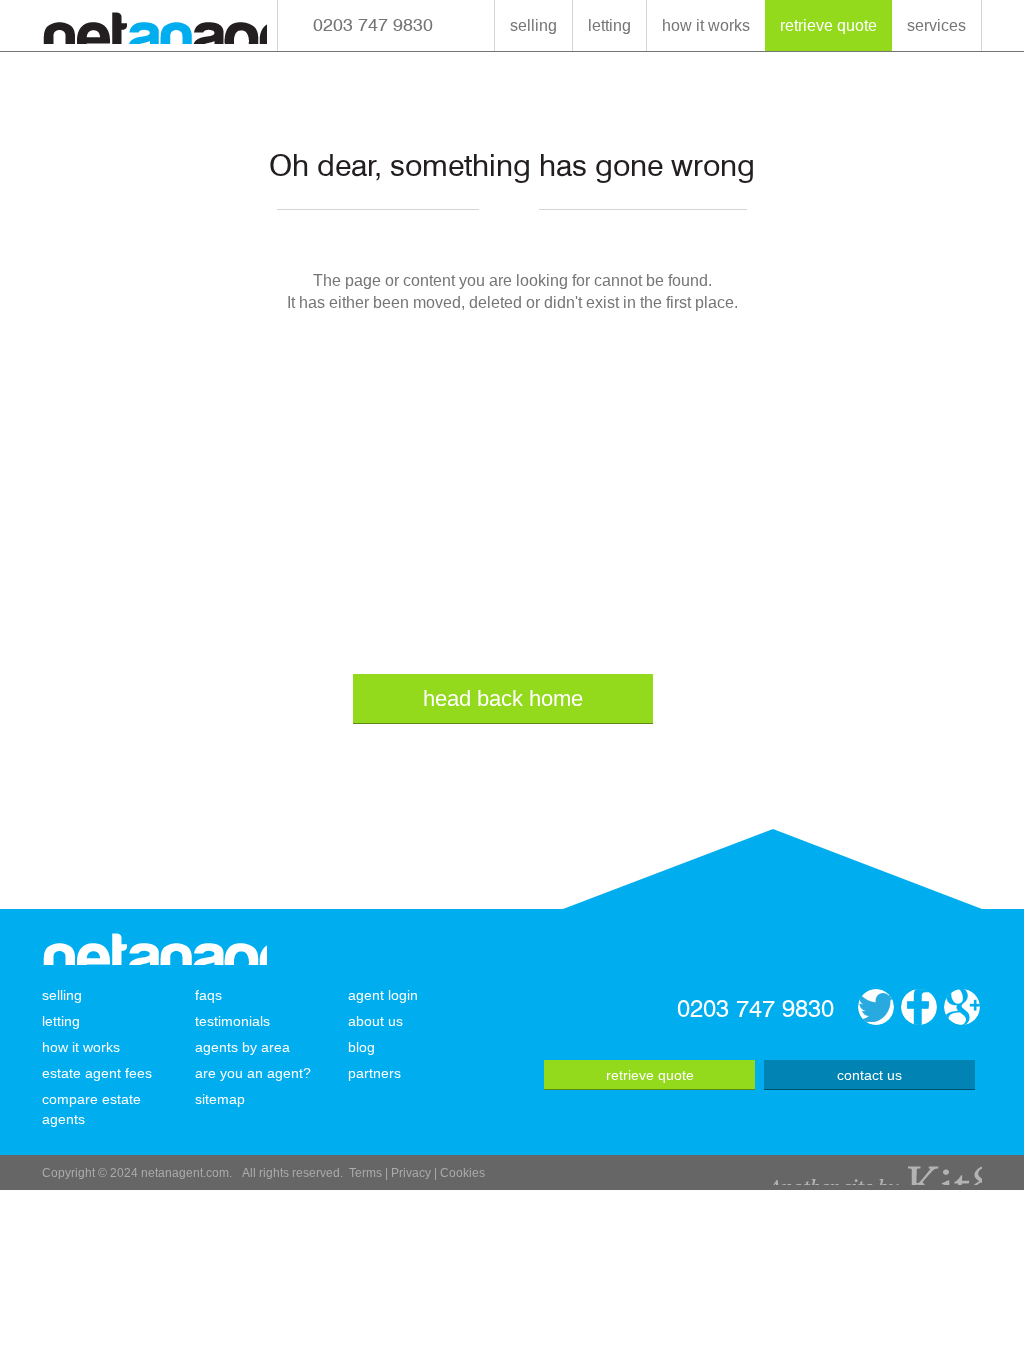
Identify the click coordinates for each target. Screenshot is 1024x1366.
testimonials (232, 1021)
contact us (869, 1075)
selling (533, 25)
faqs (208, 995)
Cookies (462, 1173)
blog (361, 1047)
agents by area (242, 1047)
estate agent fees (97, 1073)
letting (609, 25)
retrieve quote (828, 25)
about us (375, 1021)
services (936, 25)
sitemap (220, 1099)
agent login (383, 995)
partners (374, 1073)
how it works (706, 25)
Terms (365, 1173)
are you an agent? (253, 1073)
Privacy (411, 1173)
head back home (503, 698)
